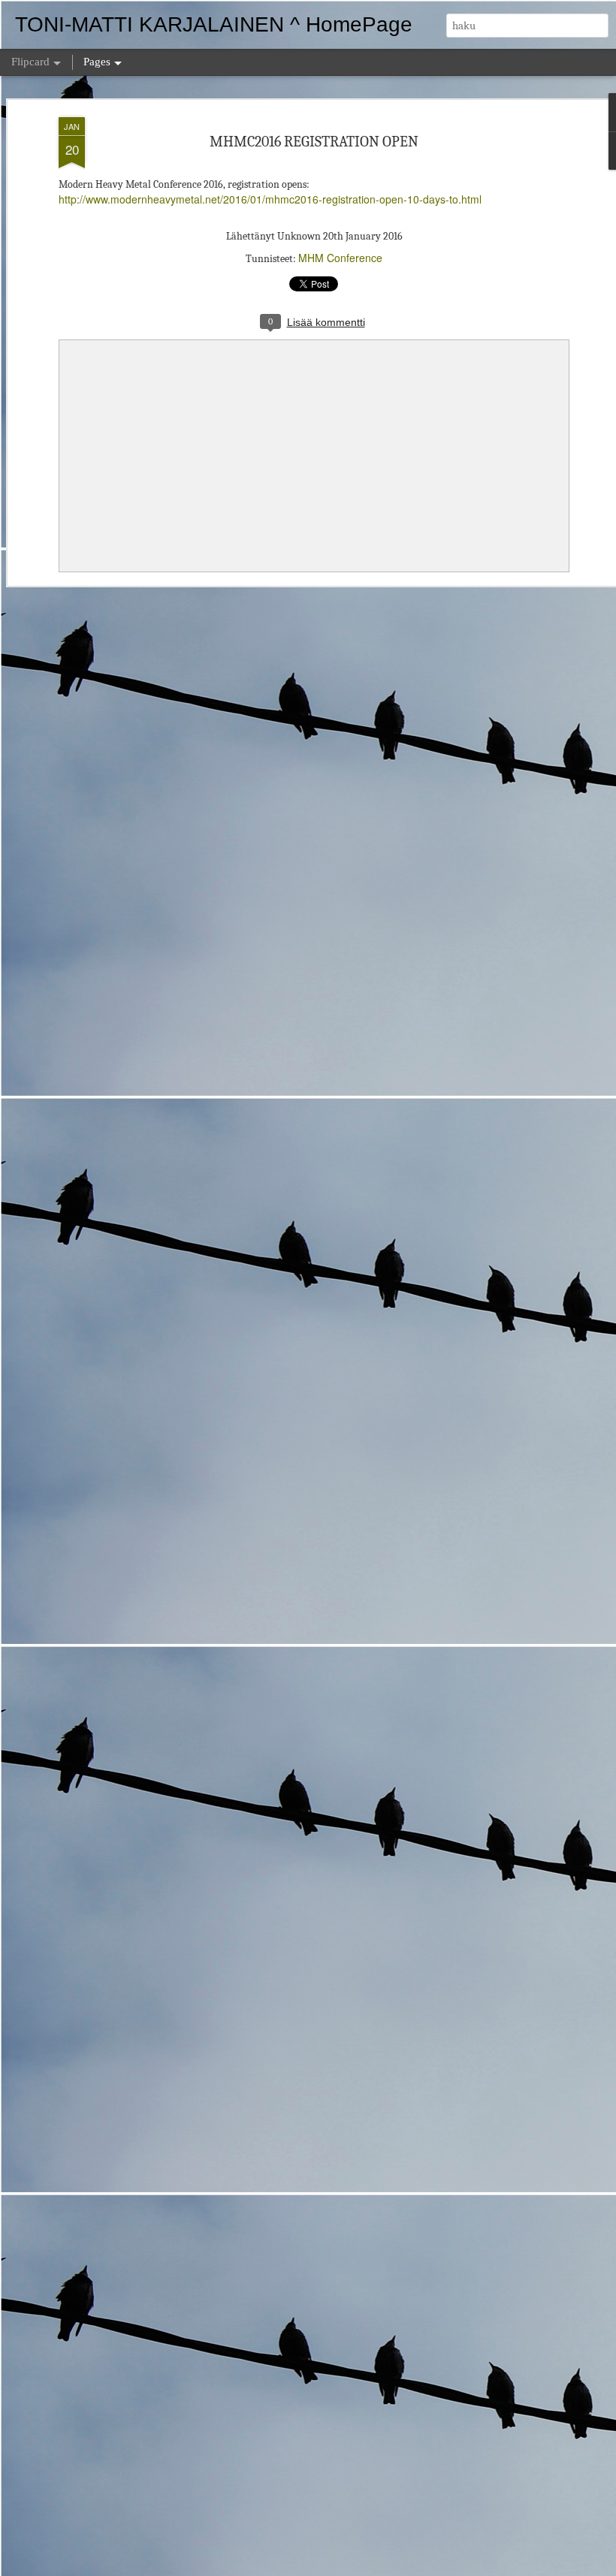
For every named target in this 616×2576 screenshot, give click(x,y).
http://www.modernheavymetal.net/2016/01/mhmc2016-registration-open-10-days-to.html (270, 199)
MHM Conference (340, 258)
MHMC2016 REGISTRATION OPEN (314, 142)
